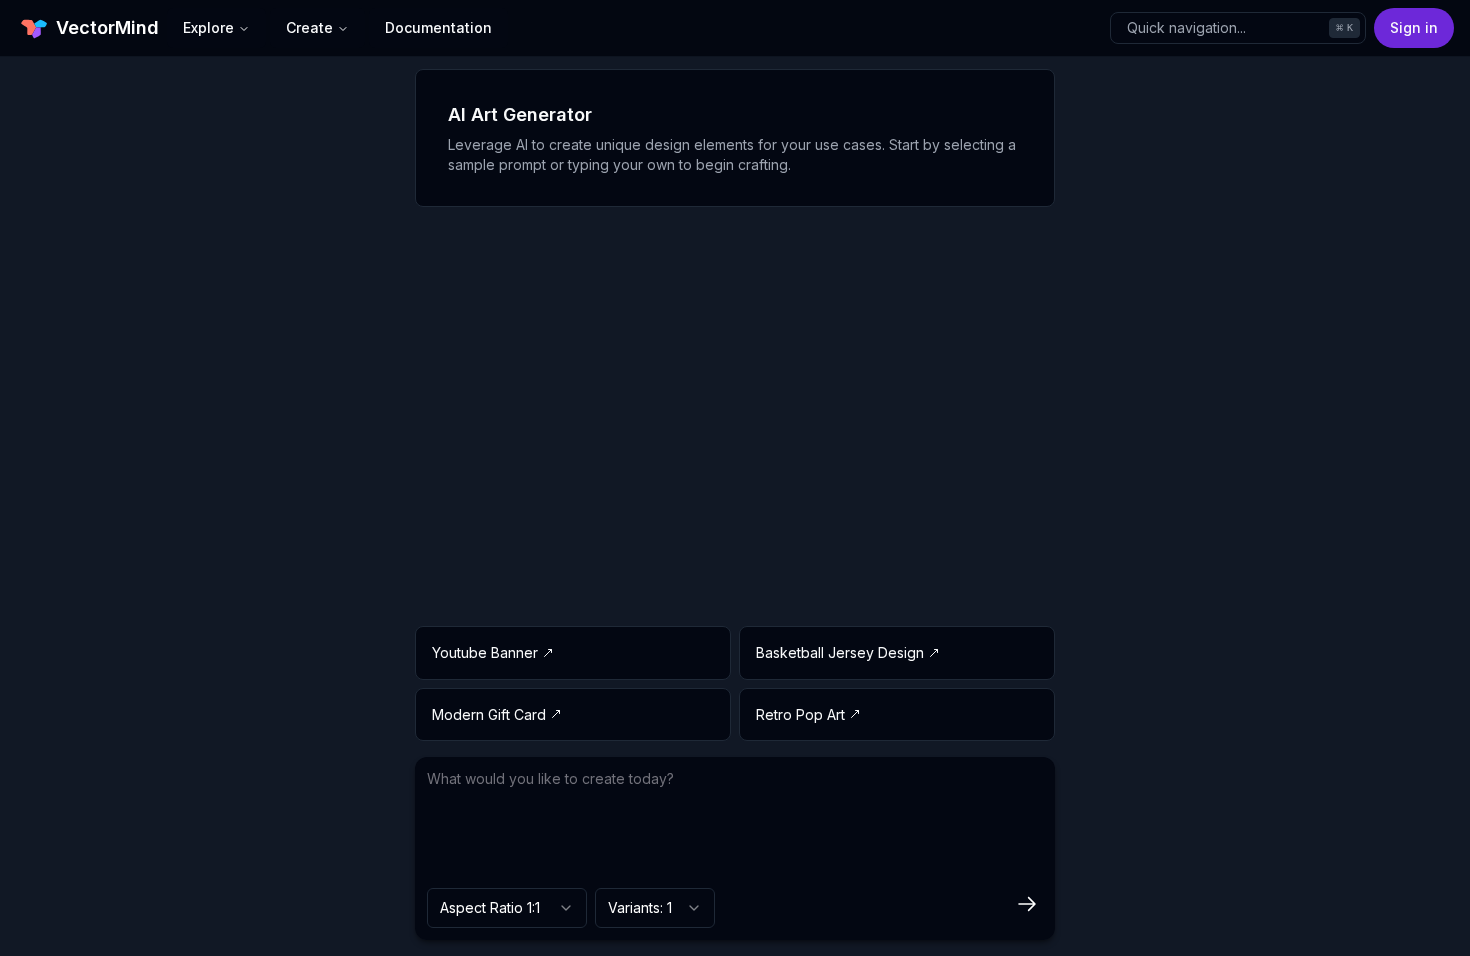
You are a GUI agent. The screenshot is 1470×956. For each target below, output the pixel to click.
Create (309, 27)
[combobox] (507, 908)
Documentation (438, 27)
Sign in (1414, 27)
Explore (208, 27)
